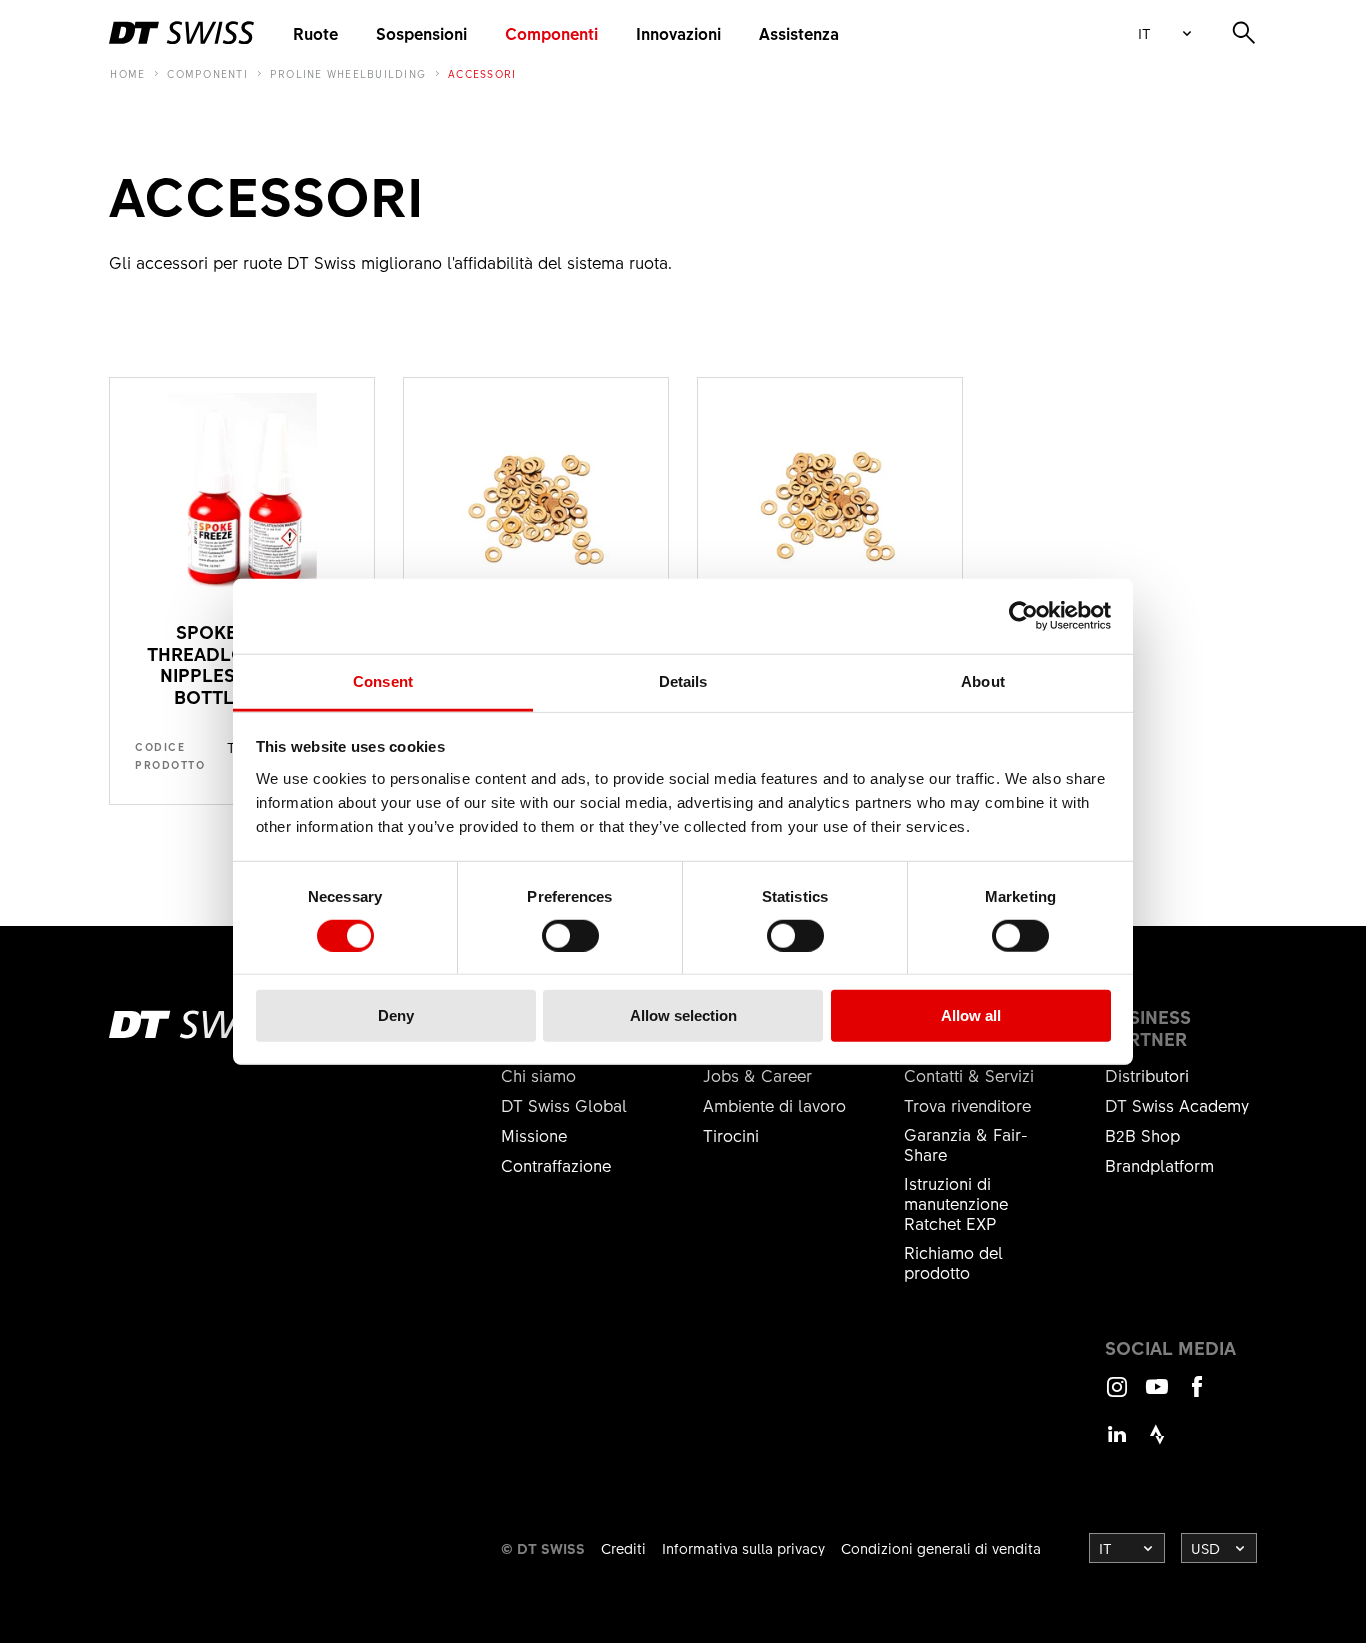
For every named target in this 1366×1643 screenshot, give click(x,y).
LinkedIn (1117, 1443)
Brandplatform (1159, 1165)
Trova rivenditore (967, 1105)
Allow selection (683, 1015)
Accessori (482, 74)
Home (127, 74)
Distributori (1147, 1075)
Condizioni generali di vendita (941, 1548)
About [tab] (983, 680)
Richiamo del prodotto (953, 1262)
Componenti (551, 33)
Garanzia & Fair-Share (966, 1144)
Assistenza (799, 33)
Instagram (1117, 1395)
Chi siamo (538, 1075)
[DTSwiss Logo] (181, 33)
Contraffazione (556, 1165)
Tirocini (731, 1135)
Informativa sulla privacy (743, 1548)
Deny (396, 1015)
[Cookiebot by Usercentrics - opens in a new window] (1023, 616)
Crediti (623, 1548)
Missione (534, 1135)
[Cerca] (1244, 33)
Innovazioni (678, 33)
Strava (1157, 1443)
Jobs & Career (757, 1075)
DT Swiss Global (564, 1105)
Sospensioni (421, 33)
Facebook (1197, 1395)
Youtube (1157, 1395)
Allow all (971, 1015)
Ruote (315, 33)
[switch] (570, 936)
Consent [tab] (383, 680)
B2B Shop (1142, 1135)
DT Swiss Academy (1177, 1105)
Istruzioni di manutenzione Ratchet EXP (956, 1203)
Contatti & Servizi (969, 1075)
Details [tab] (683, 680)
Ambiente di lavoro (774, 1105)
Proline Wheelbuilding (348, 74)
